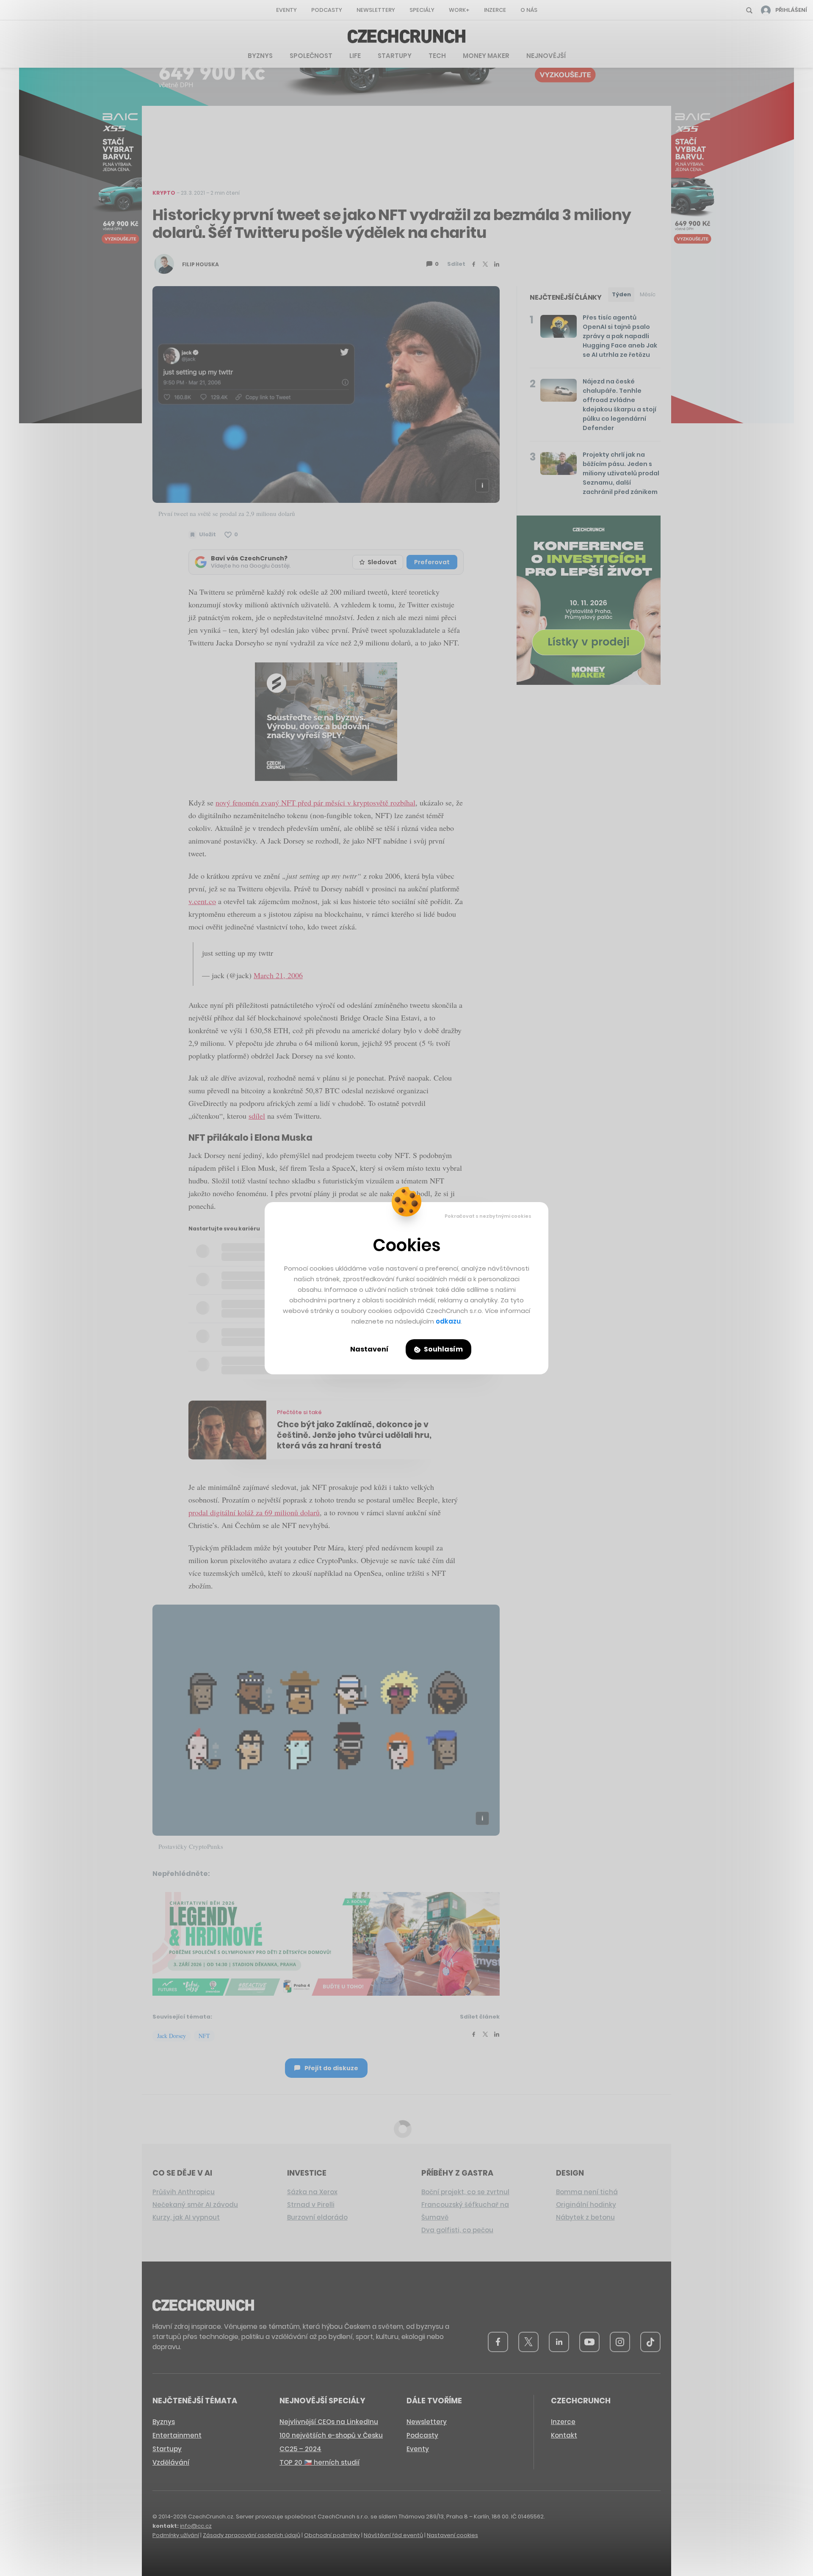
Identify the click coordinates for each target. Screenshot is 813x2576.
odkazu (448, 1321)
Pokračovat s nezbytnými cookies (488, 1216)
